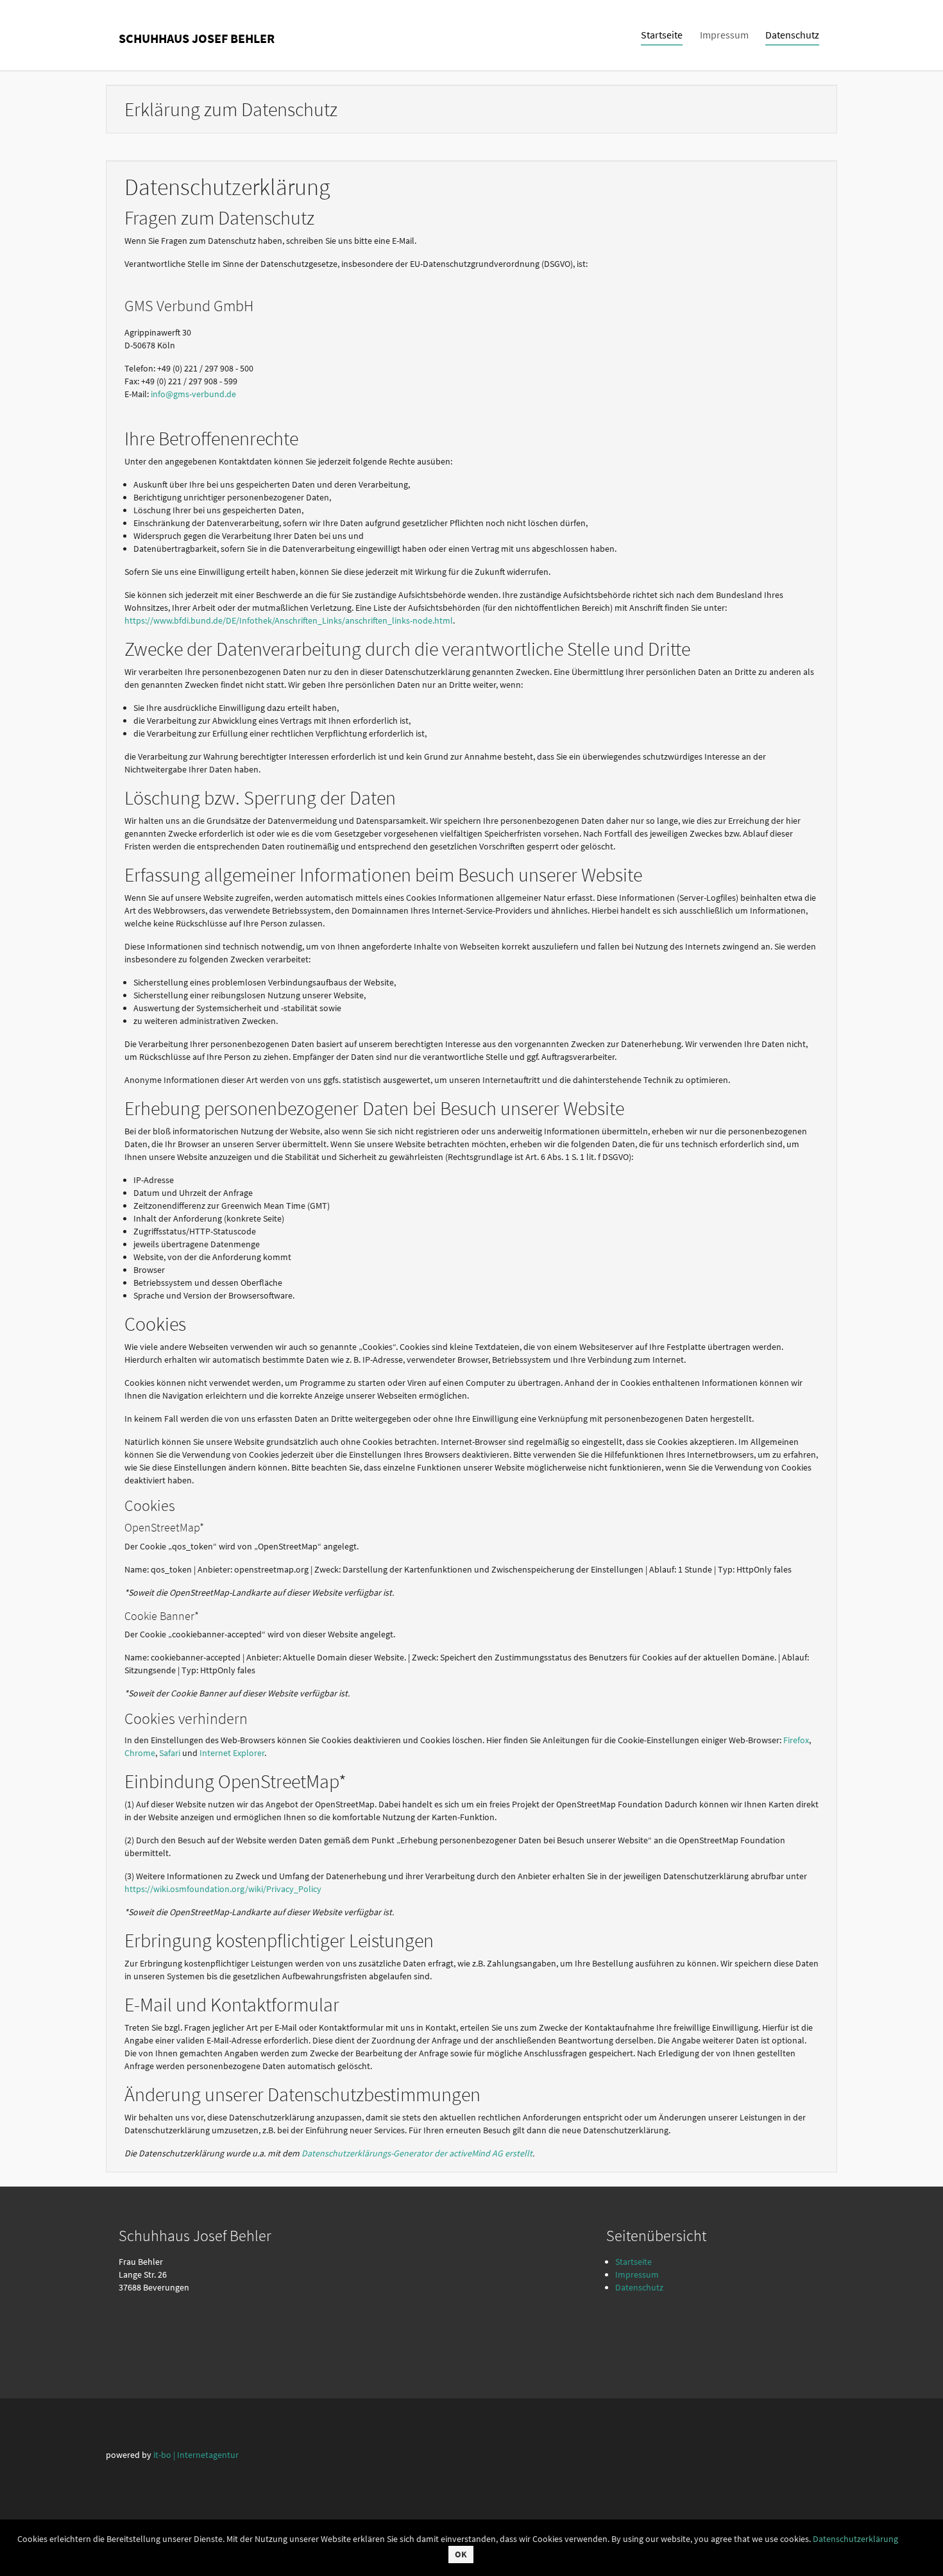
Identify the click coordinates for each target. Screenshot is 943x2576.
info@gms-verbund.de (193, 394)
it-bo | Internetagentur (196, 2455)
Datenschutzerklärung (855, 2539)
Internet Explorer (232, 1753)
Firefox (796, 1740)
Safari (170, 1753)
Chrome (140, 1753)
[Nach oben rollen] (917, 2550)
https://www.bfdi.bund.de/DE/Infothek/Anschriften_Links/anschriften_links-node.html (289, 620)
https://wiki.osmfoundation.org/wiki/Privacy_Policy (223, 1889)
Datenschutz (639, 2287)
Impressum (637, 2274)
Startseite (633, 2262)
